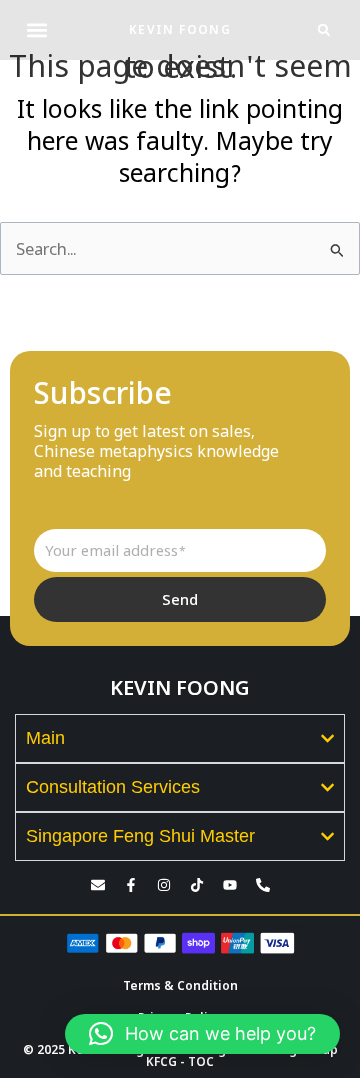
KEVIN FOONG (180, 29)
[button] (36, 30)
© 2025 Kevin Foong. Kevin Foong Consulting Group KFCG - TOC (180, 1055)
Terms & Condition (180, 985)
